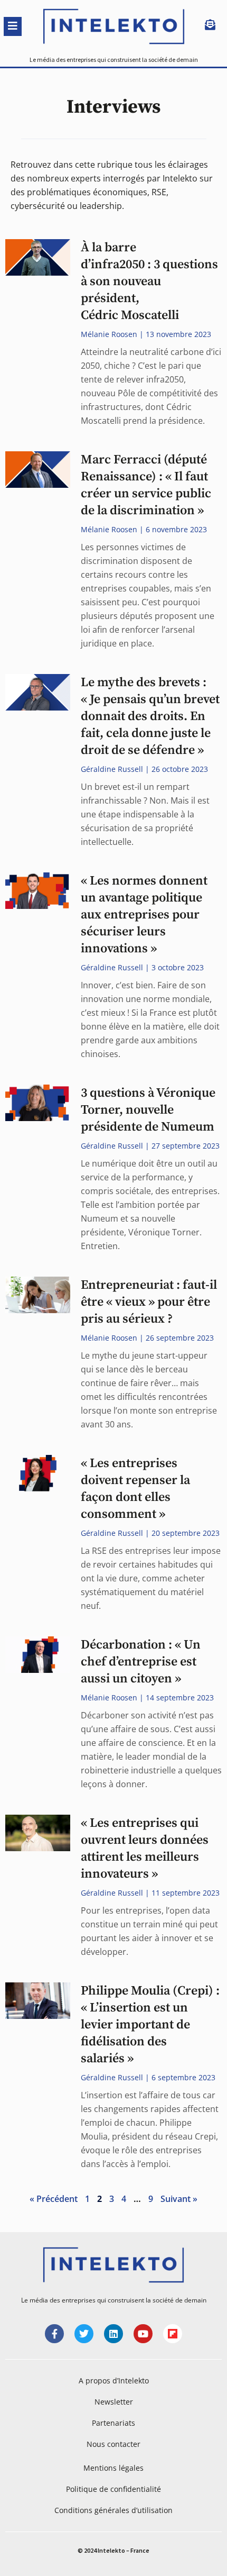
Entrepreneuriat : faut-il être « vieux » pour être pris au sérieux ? (149, 1302)
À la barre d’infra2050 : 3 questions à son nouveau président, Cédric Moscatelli (149, 281)
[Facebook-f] (54, 2334)
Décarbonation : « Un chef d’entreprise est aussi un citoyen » (141, 1662)
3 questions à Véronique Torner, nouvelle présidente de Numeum (148, 1110)
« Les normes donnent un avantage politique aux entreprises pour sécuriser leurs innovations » (144, 915)
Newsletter (114, 2402)
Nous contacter (113, 2444)
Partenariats (113, 2423)
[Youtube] (143, 2334)
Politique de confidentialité (113, 2489)
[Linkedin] (113, 2334)
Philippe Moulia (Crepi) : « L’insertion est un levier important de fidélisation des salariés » (150, 2025)
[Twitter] (84, 2334)
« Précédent (54, 2199)
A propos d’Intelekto (114, 2381)
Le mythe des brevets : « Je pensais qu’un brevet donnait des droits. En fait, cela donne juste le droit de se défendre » (150, 716)
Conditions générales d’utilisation (113, 2510)
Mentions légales (113, 2468)
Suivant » (179, 2199)
